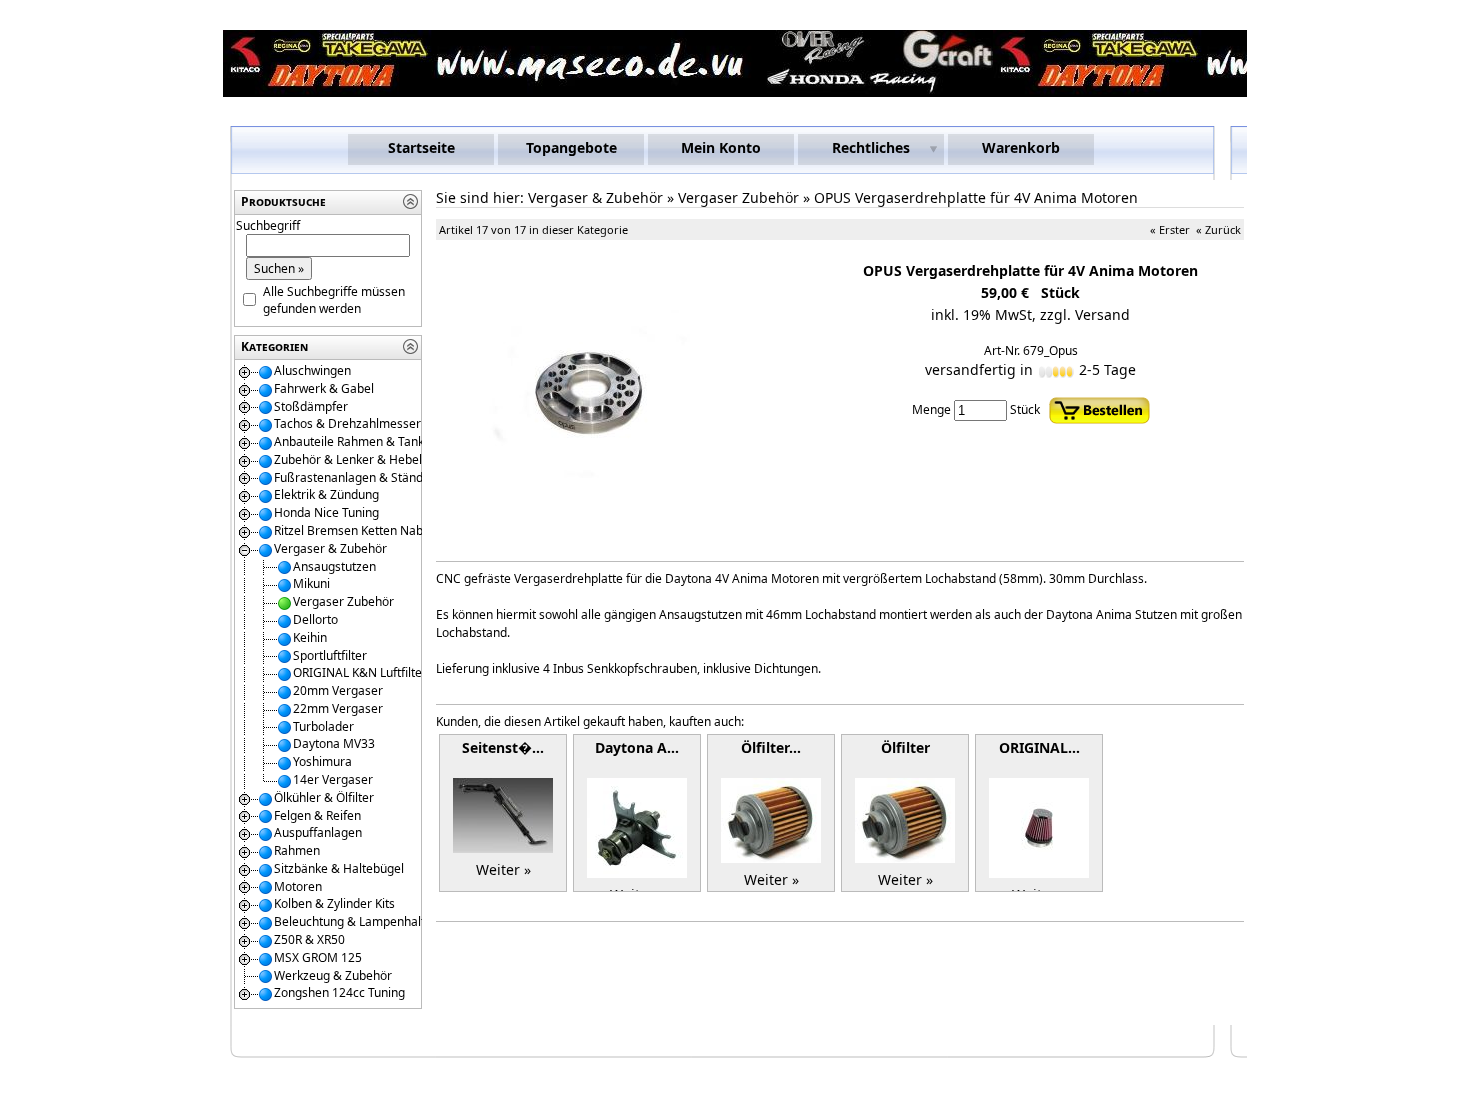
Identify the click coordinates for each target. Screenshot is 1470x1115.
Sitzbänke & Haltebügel (339, 868)
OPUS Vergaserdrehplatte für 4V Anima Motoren (976, 197)
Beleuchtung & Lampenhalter (355, 921)
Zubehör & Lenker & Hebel (348, 459)
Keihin (310, 637)
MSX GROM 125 (318, 957)
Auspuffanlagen (318, 832)
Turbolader (323, 726)
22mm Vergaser (338, 708)
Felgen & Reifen (317, 815)
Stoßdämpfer (311, 406)
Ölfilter (905, 747)
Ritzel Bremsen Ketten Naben (355, 530)
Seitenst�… (503, 747)
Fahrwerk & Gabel (324, 388)
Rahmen (297, 850)
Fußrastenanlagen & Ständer (354, 477)
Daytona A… (637, 747)
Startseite (421, 147)
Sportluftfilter (330, 655)
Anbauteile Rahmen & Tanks (352, 441)
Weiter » (503, 869)
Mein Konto (721, 147)
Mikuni (311, 583)
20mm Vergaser (338, 690)
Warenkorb (1021, 147)
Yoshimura (322, 761)
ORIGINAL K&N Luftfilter (360, 672)
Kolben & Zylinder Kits (334, 903)
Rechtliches (871, 147)
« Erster (1170, 229)
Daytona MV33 (334, 743)
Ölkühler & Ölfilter (324, 797)
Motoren (298, 886)
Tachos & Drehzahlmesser (347, 423)
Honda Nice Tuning (326, 512)
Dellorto (315, 619)
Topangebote (571, 147)
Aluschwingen (312, 370)
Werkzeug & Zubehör (333, 975)
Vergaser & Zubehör (330, 548)
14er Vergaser (333, 779)
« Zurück (1218, 229)
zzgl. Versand (1085, 314)
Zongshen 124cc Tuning (339, 992)
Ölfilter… (771, 747)
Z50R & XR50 (309, 939)
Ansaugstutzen (334, 566)
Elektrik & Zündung (326, 494)
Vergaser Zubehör (343, 601)
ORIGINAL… (1039, 747)
